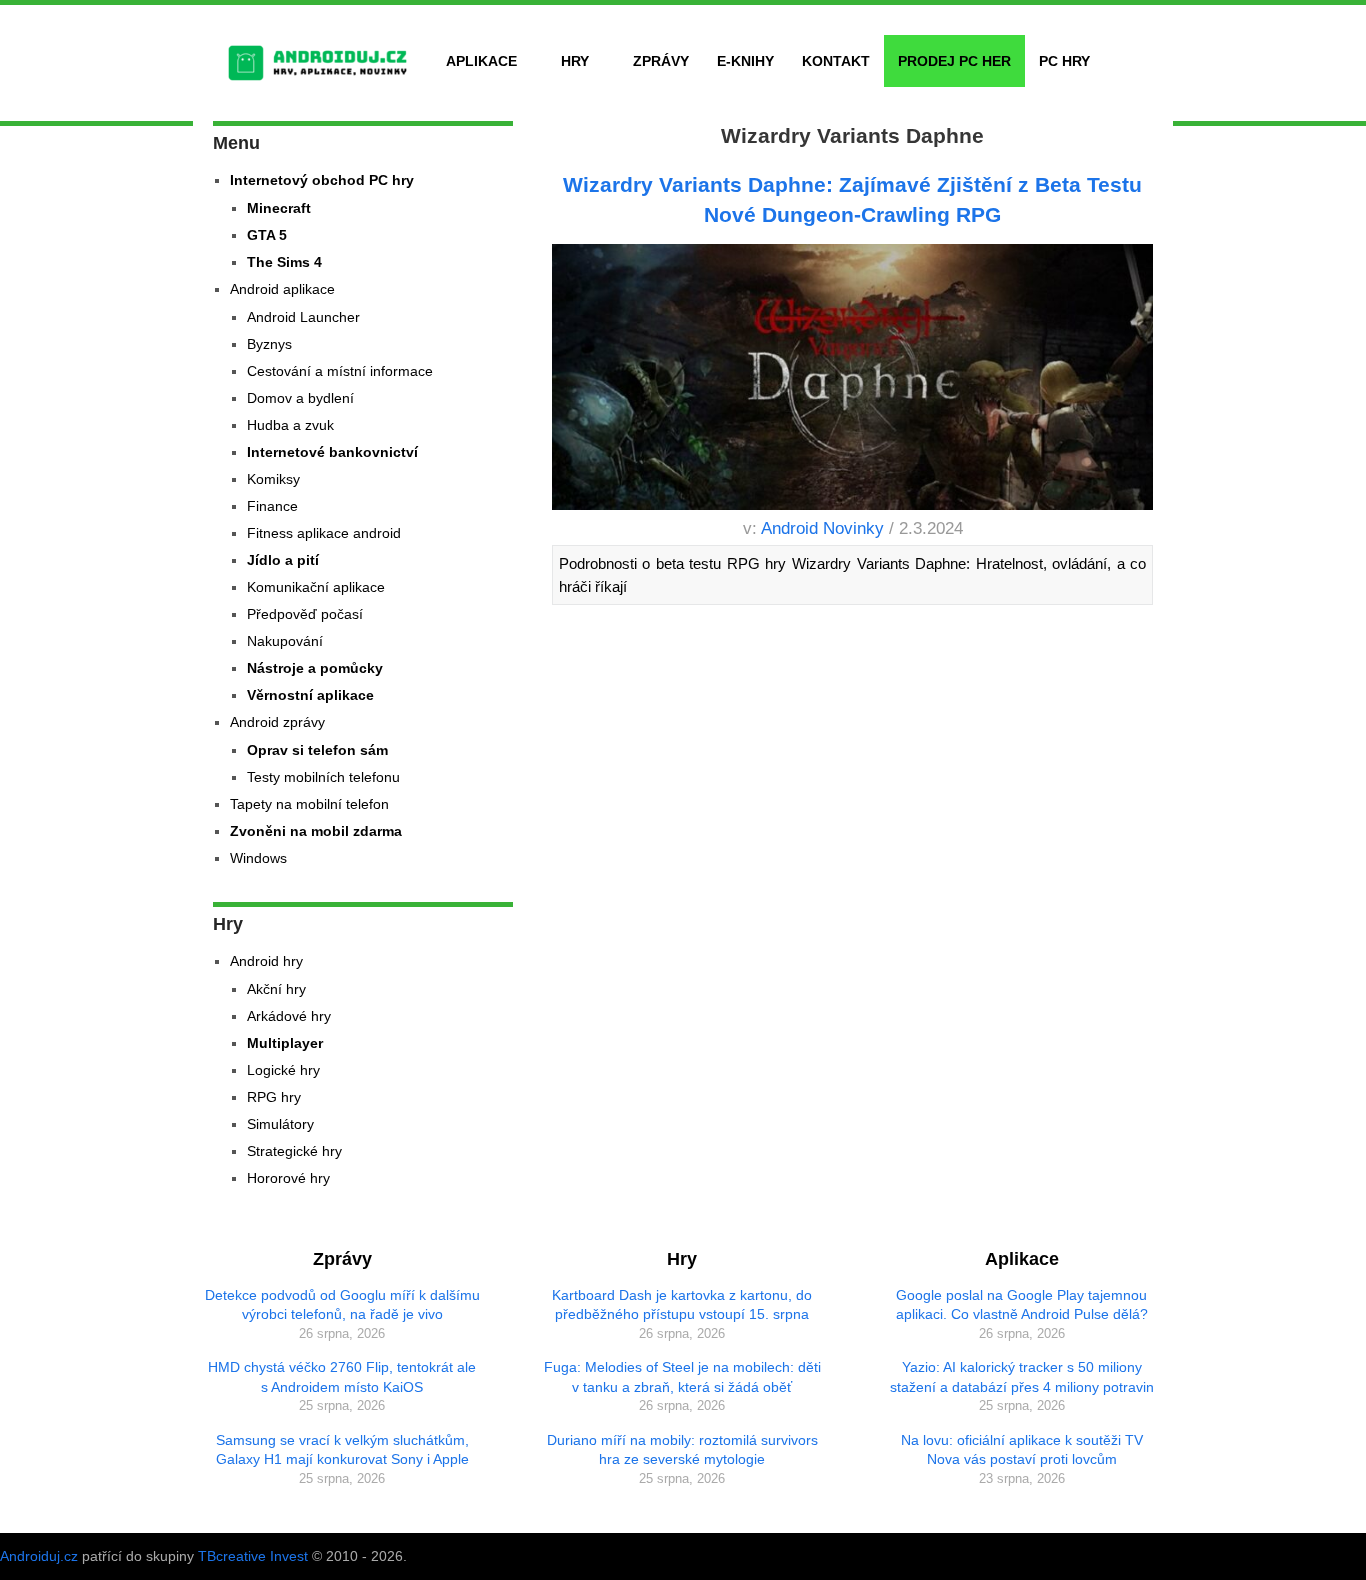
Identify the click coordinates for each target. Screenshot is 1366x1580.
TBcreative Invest (253, 1556)
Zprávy (661, 61)
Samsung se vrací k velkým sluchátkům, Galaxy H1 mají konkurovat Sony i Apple (342, 1450)
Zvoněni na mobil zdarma (316, 831)
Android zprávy (277, 722)
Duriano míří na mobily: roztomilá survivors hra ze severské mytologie (682, 1450)
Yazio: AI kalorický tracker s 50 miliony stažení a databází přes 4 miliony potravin (1022, 1377)
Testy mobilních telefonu (323, 777)
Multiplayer (285, 1043)
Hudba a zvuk (290, 425)
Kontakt (836, 61)
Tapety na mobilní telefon (309, 804)
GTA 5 (267, 235)
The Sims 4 (284, 262)
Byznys (269, 344)
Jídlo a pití (283, 560)
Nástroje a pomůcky (315, 668)
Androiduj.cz (39, 1556)
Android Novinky (822, 528)
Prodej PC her (954, 61)
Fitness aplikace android (324, 533)
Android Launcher (303, 317)
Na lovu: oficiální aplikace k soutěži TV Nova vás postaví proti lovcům (1022, 1450)
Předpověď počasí (305, 614)
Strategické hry (294, 1151)
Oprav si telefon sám (317, 750)
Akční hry (276, 989)
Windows (258, 858)
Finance (272, 506)
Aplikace (481, 61)
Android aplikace (282, 289)
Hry (575, 61)
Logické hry (283, 1070)
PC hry (1064, 61)
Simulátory (280, 1124)
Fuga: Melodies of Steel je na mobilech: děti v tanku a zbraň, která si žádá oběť (682, 1377)
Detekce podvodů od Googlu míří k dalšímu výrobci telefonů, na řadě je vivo (342, 1305)
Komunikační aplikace (316, 587)
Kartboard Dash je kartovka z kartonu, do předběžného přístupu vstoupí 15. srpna (682, 1305)
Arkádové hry (289, 1016)
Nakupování (285, 641)
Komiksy (273, 479)
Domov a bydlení (300, 398)
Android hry (266, 961)
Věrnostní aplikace (310, 695)
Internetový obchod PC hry (322, 180)
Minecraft (279, 208)
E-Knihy (745, 61)
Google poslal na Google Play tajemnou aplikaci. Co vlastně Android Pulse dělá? (1022, 1305)
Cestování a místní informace (340, 371)
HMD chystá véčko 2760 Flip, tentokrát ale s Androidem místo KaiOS (342, 1377)
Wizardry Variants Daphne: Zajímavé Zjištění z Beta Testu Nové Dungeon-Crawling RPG (852, 199)
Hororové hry (288, 1178)
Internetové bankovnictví (332, 452)
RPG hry (274, 1097)
